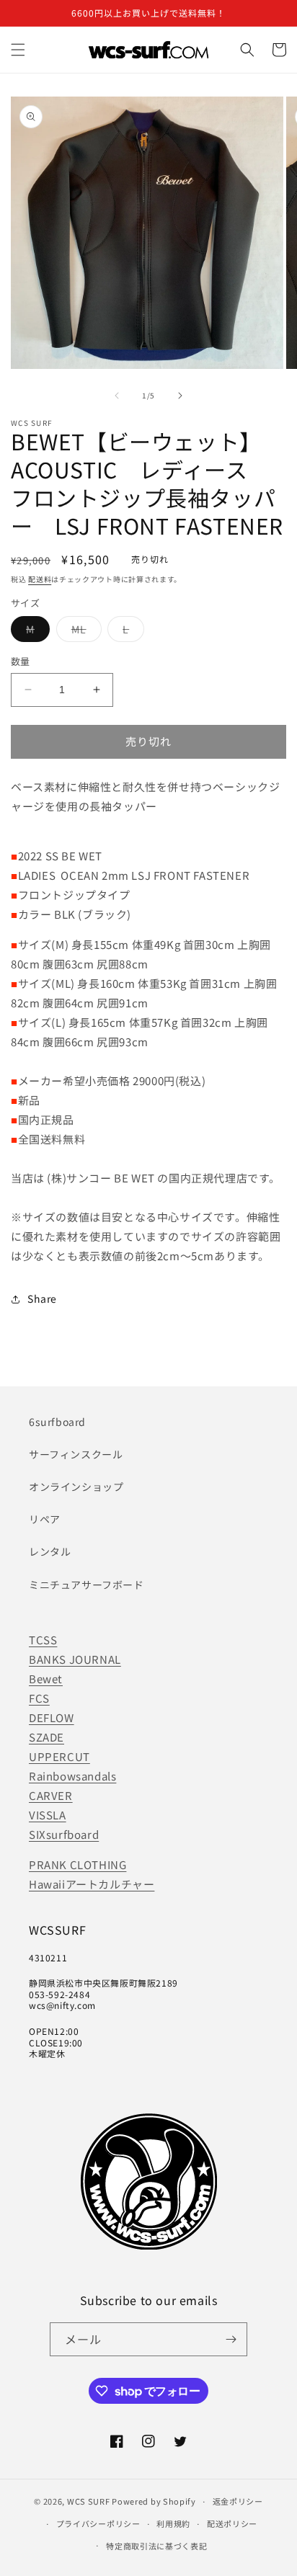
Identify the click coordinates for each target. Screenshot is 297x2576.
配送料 (40, 579)
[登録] (231, 2339)
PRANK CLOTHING (77, 1864)
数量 (21, 661)
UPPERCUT (59, 1756)
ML (84, 632)
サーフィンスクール (76, 1454)
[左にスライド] (117, 396)
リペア (45, 1519)
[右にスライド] (180, 396)
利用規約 (173, 2523)
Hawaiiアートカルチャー (92, 1884)
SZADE (46, 1737)
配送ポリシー (232, 2523)
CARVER (51, 1795)
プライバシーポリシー (98, 2523)
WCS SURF (89, 2501)
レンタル (50, 1551)
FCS (39, 1698)
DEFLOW (52, 1717)
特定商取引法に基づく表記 (156, 2546)
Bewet (46, 1679)
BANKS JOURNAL (75, 1659)
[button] (18, 50)
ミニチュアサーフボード (87, 1585)
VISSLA (48, 1815)
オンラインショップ (76, 1487)
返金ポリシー (238, 2501)
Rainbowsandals (72, 1776)
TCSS (43, 1640)
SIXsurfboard (64, 1834)
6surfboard (57, 1422)
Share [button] (42, 1298)
